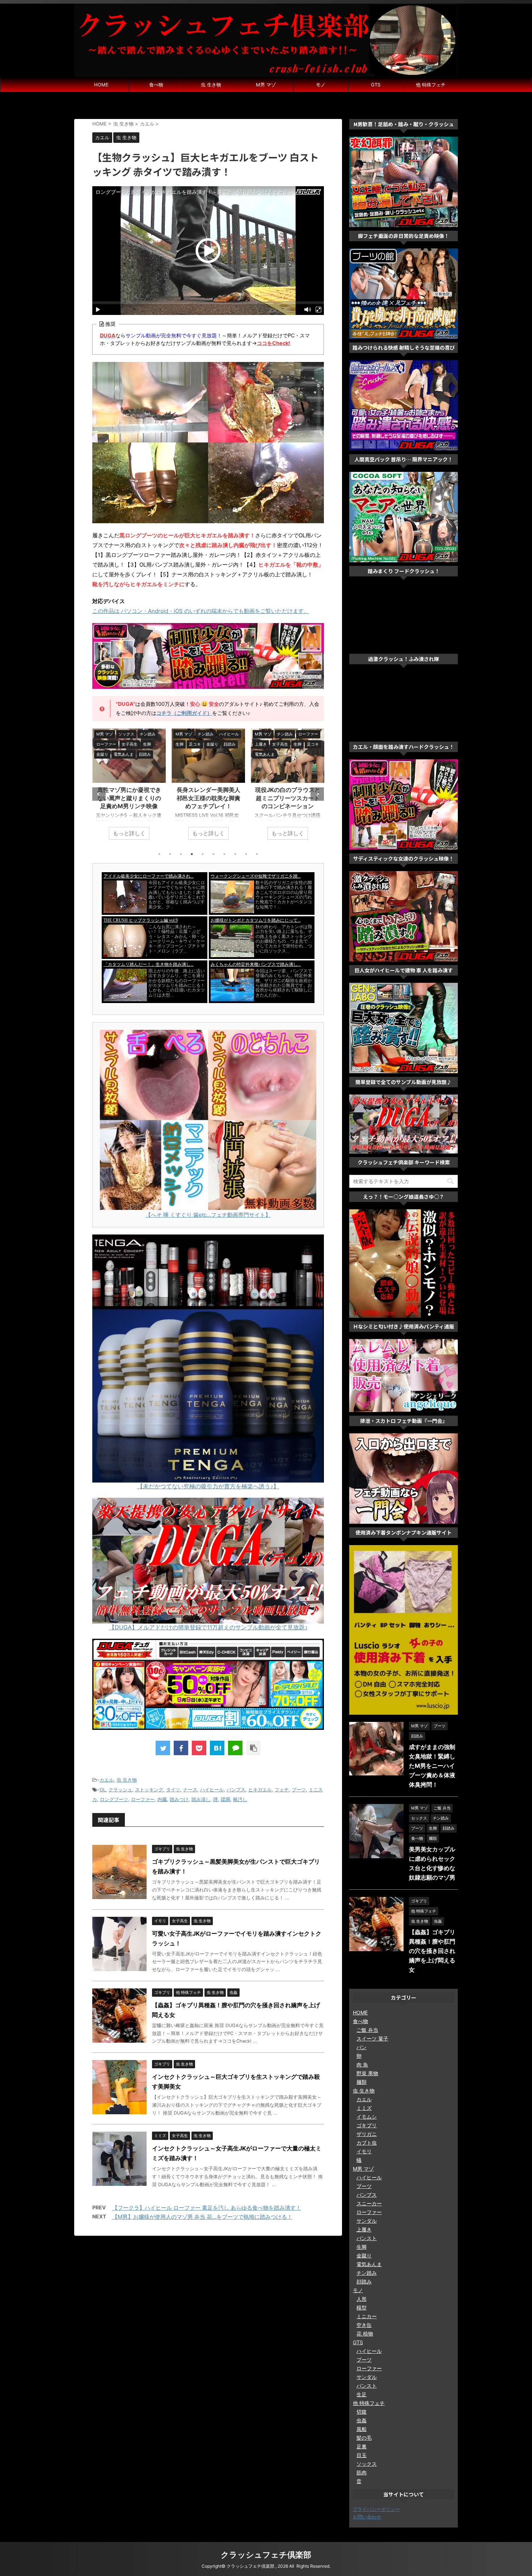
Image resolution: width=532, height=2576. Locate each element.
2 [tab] (170, 854)
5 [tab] (203, 854)
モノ (321, 85)
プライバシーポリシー (376, 2509)
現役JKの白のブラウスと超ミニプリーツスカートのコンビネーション (208, 798)
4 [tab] (192, 854)
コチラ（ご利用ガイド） (184, 713)
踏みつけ (179, 1799)
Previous (99, 794)
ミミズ (364, 2108)
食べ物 (156, 85)
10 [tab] (257, 854)
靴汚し (240, 1799)
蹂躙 (225, 1799)
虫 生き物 (211, 85)
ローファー (143, 1799)
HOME (101, 85)
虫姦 (362, 2420)
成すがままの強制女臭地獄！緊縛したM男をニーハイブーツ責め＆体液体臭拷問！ (432, 1766)
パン (362, 2047)
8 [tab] (235, 854)
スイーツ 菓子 (372, 2038)
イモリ (364, 2151)
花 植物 (365, 2334)
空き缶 (364, 2325)
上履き (364, 2229)
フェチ (282, 1790)
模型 (362, 2308)
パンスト (367, 2238)
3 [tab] (181, 854)
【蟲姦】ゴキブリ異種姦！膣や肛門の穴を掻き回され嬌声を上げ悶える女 (432, 1951)
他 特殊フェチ (431, 85)
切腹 (362, 2412)
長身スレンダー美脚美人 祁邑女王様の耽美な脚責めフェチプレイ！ (129, 798)
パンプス (236, 1790)
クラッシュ (120, 1790)
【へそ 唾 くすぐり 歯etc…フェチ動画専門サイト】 (208, 1215)
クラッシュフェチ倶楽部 (266, 2555)
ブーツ (299, 1790)
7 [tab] (224, 854)
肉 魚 (362, 2065)
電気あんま (369, 2264)
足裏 (362, 2446)
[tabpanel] (129, 788)
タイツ (173, 1790)
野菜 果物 (367, 2073)
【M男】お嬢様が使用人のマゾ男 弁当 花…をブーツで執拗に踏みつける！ (202, 2217)
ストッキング (149, 1790)
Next (317, 794)
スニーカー (369, 2203)
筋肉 (362, 2472)
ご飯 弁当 (367, 2030)
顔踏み (364, 2281)
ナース (190, 1790)
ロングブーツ (114, 1799)
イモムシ (367, 2117)
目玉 (362, 2455)
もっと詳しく (129, 833)
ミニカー (367, 2316)
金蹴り (364, 2255)
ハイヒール (212, 1790)
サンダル (367, 2221)
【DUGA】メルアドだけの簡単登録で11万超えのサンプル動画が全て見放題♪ (208, 1627)
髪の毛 (364, 2438)
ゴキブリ (367, 2125)
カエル (107, 1780)
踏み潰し (201, 1799)
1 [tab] (159, 854)
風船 (362, 2429)
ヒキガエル (260, 1790)
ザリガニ (367, 2134)
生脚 (362, 2247)
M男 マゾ (266, 85)
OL (103, 1790)
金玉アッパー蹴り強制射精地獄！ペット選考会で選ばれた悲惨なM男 (288, 798)
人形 (362, 2299)
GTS (376, 85)
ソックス (367, 2464)
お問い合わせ (367, 2517)
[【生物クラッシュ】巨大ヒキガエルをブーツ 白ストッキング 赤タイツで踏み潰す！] (217, 1748)
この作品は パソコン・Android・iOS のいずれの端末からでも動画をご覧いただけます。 (201, 611)
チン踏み (367, 2273)
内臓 (162, 1799)
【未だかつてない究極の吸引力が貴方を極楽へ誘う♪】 (208, 1486)
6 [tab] (214, 854)
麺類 (362, 2082)
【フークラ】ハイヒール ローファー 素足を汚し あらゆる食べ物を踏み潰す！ (207, 2208)
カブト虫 (367, 2143)
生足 (362, 2394)
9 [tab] (246, 854)
